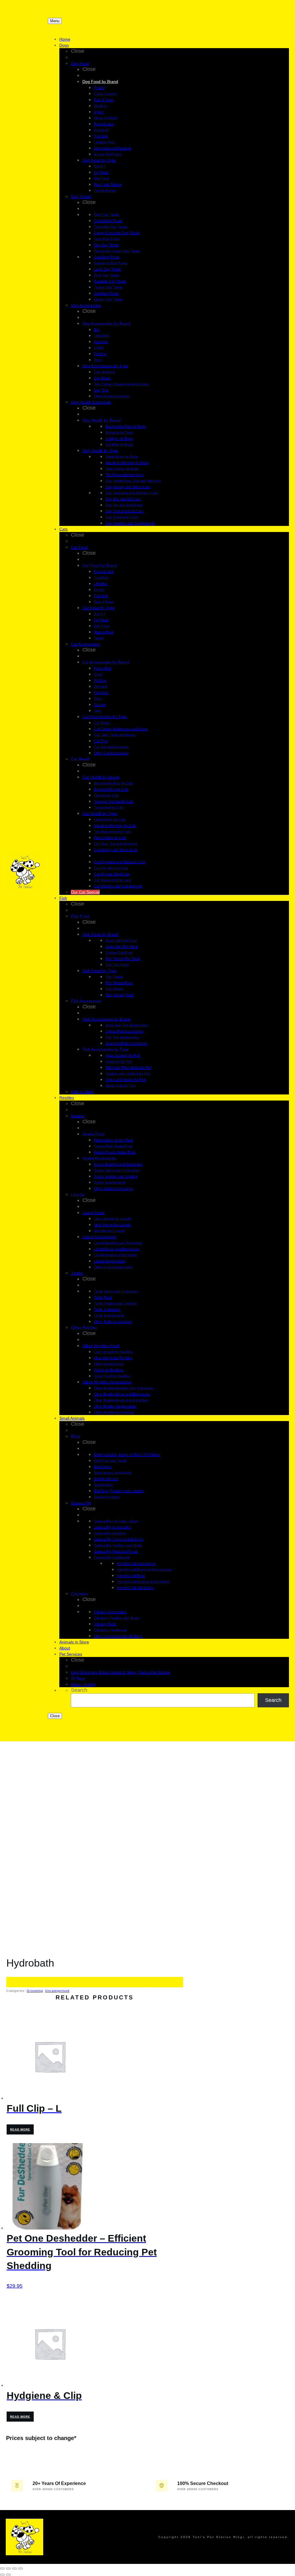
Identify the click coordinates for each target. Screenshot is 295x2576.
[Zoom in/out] (2, 2569)
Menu (55, 21)
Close (55, 1716)
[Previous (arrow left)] (2, 2575)
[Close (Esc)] (20, 2569)
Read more (20, 2129)
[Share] (14, 2569)
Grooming (35, 1991)
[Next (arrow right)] (8, 2575)
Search (79, 1690)
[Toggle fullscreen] (8, 2569)
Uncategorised (57, 1991)
